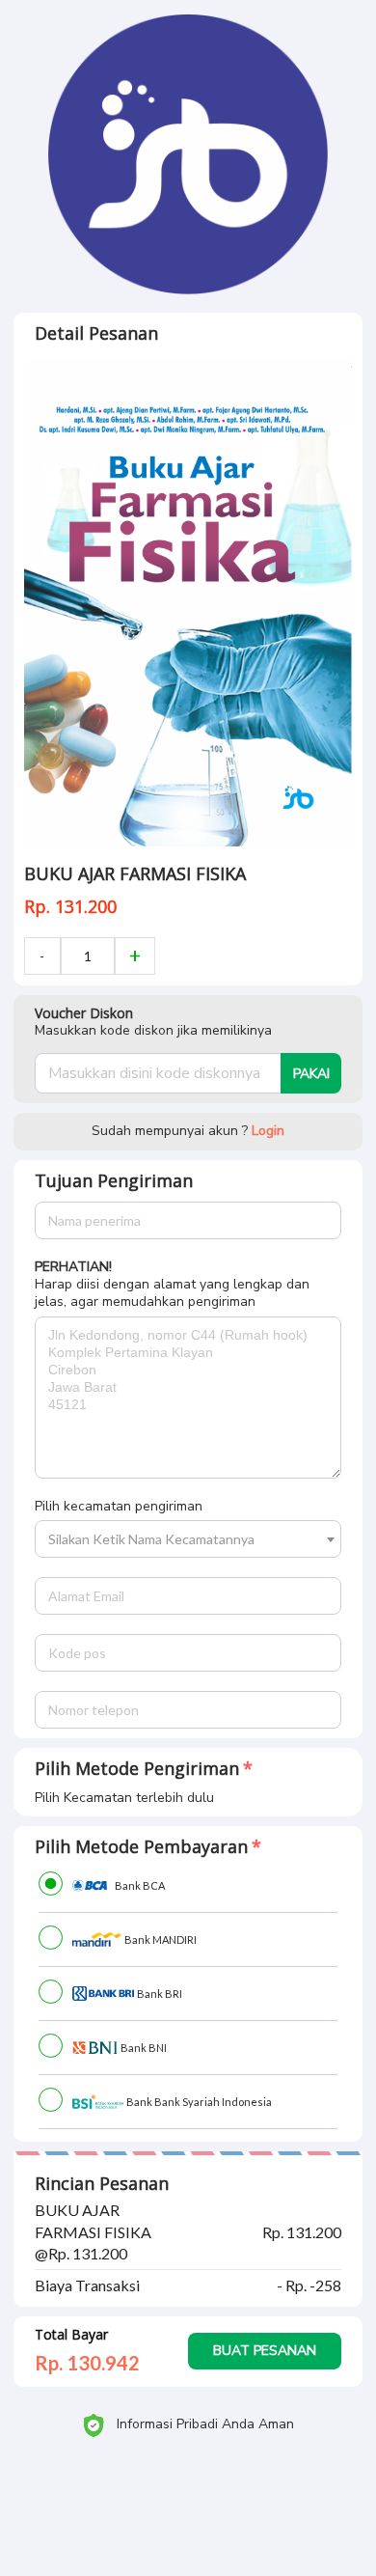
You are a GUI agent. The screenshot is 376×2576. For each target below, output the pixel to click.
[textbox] (188, 1539)
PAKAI (311, 1074)
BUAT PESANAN (265, 2351)
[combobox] (188, 1539)
